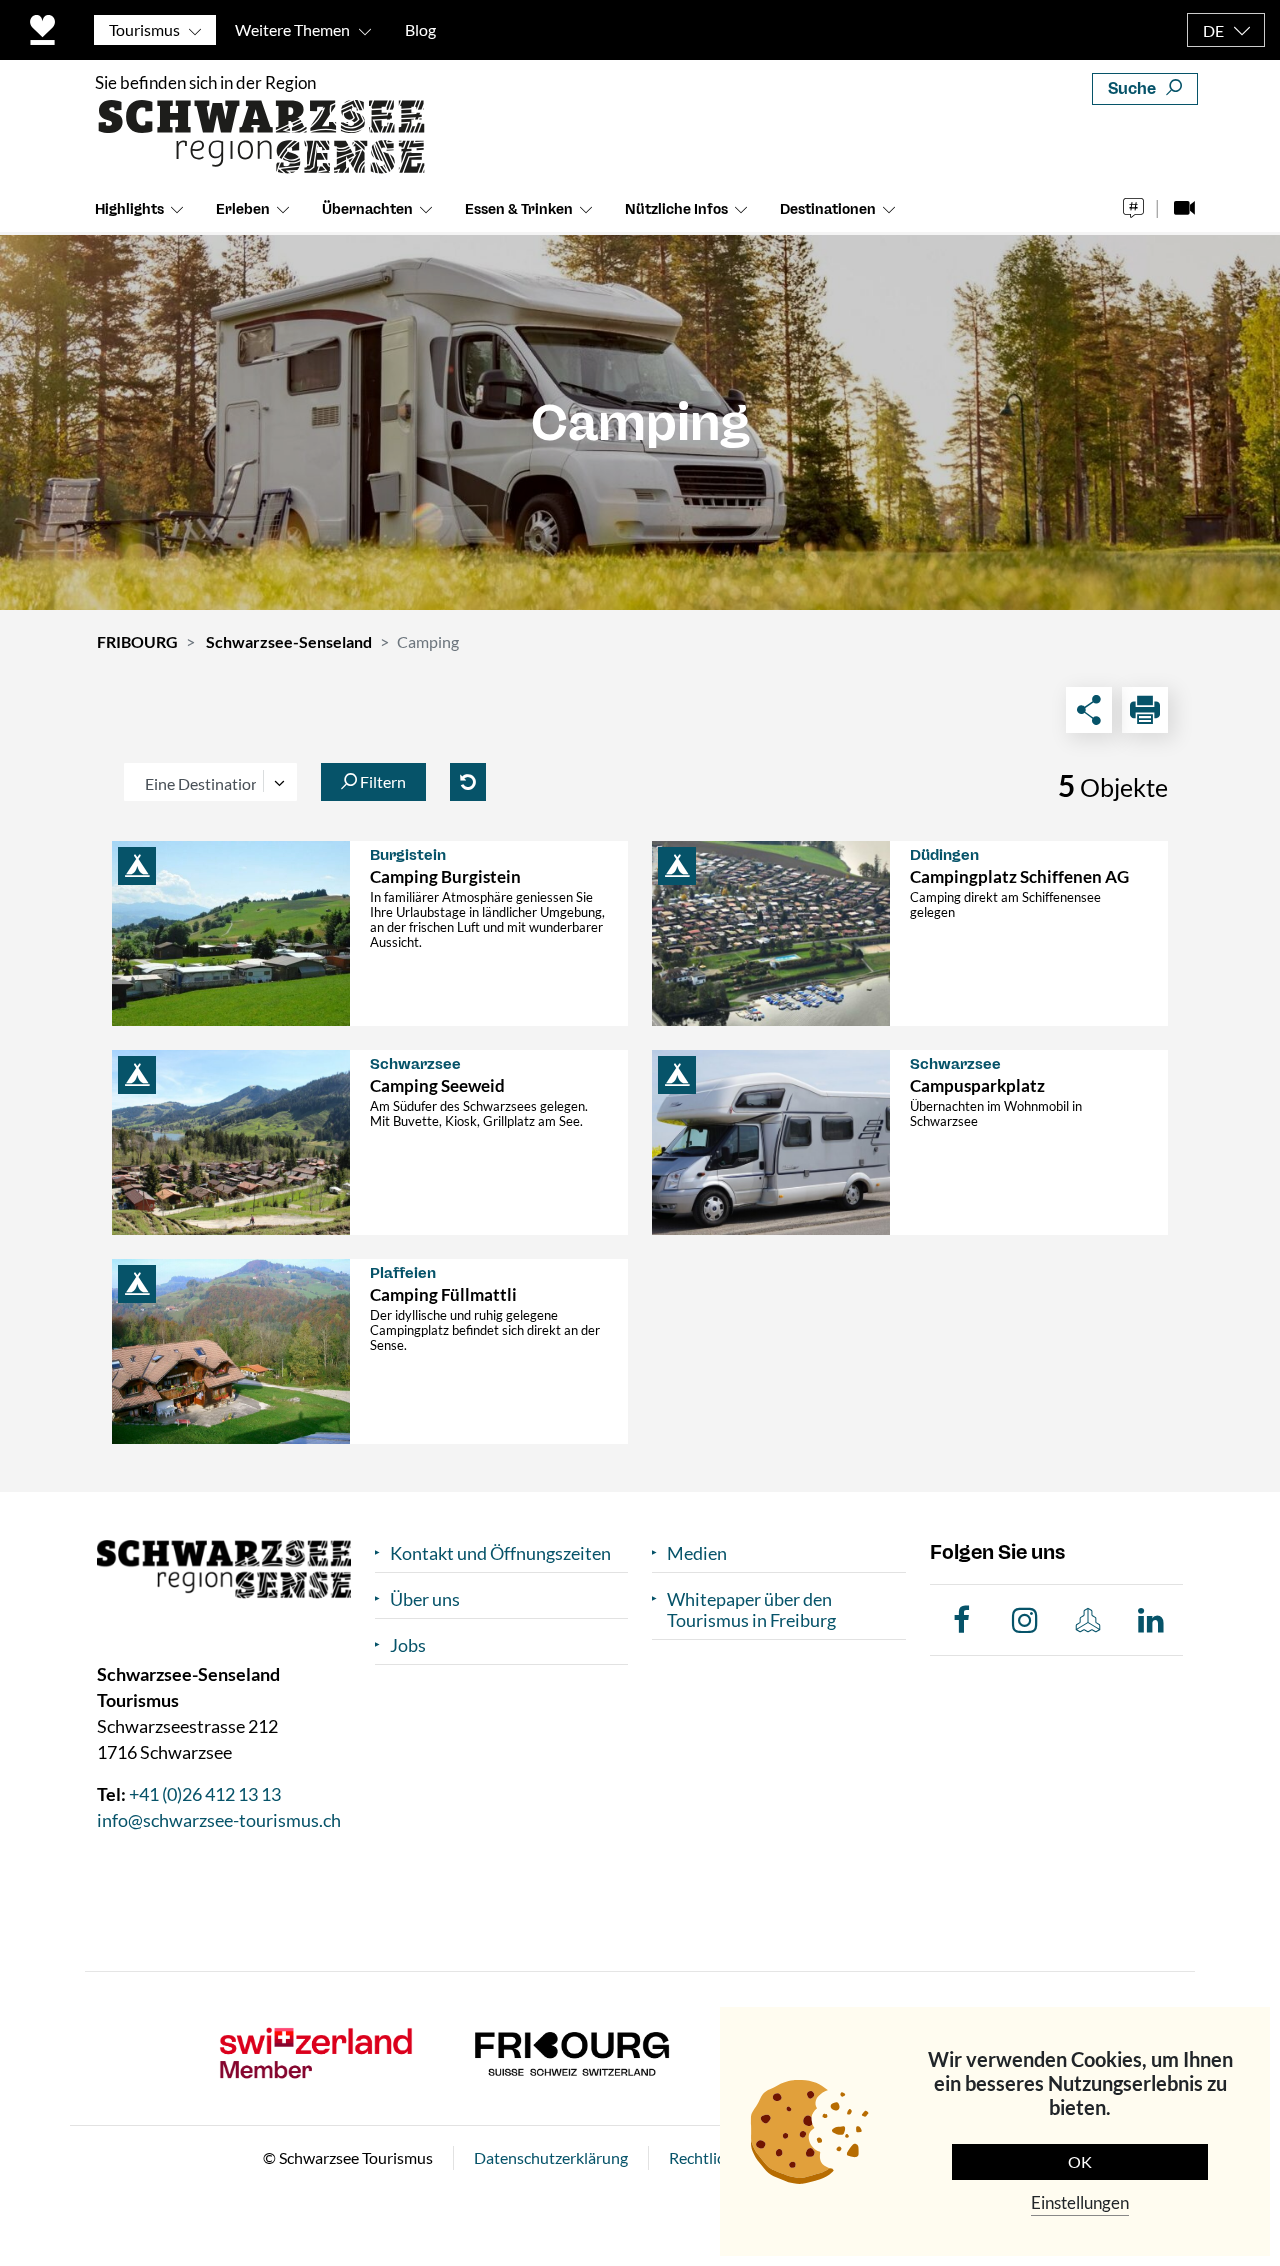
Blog (420, 29)
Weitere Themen (292, 29)
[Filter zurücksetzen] (468, 782)
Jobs (408, 1645)
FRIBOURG (137, 641)
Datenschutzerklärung (551, 2157)
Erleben (243, 209)
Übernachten (367, 209)
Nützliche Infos (676, 209)
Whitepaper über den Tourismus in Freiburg (751, 1610)
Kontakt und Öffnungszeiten (500, 1553)
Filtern (381, 781)
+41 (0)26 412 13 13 (205, 1794)
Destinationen (828, 209)
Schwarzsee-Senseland (289, 641)
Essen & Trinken (519, 209)
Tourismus (144, 29)
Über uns (425, 1599)
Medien (697, 1553)
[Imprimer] (1145, 710)
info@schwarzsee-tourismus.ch (219, 1820)
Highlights (129, 209)
